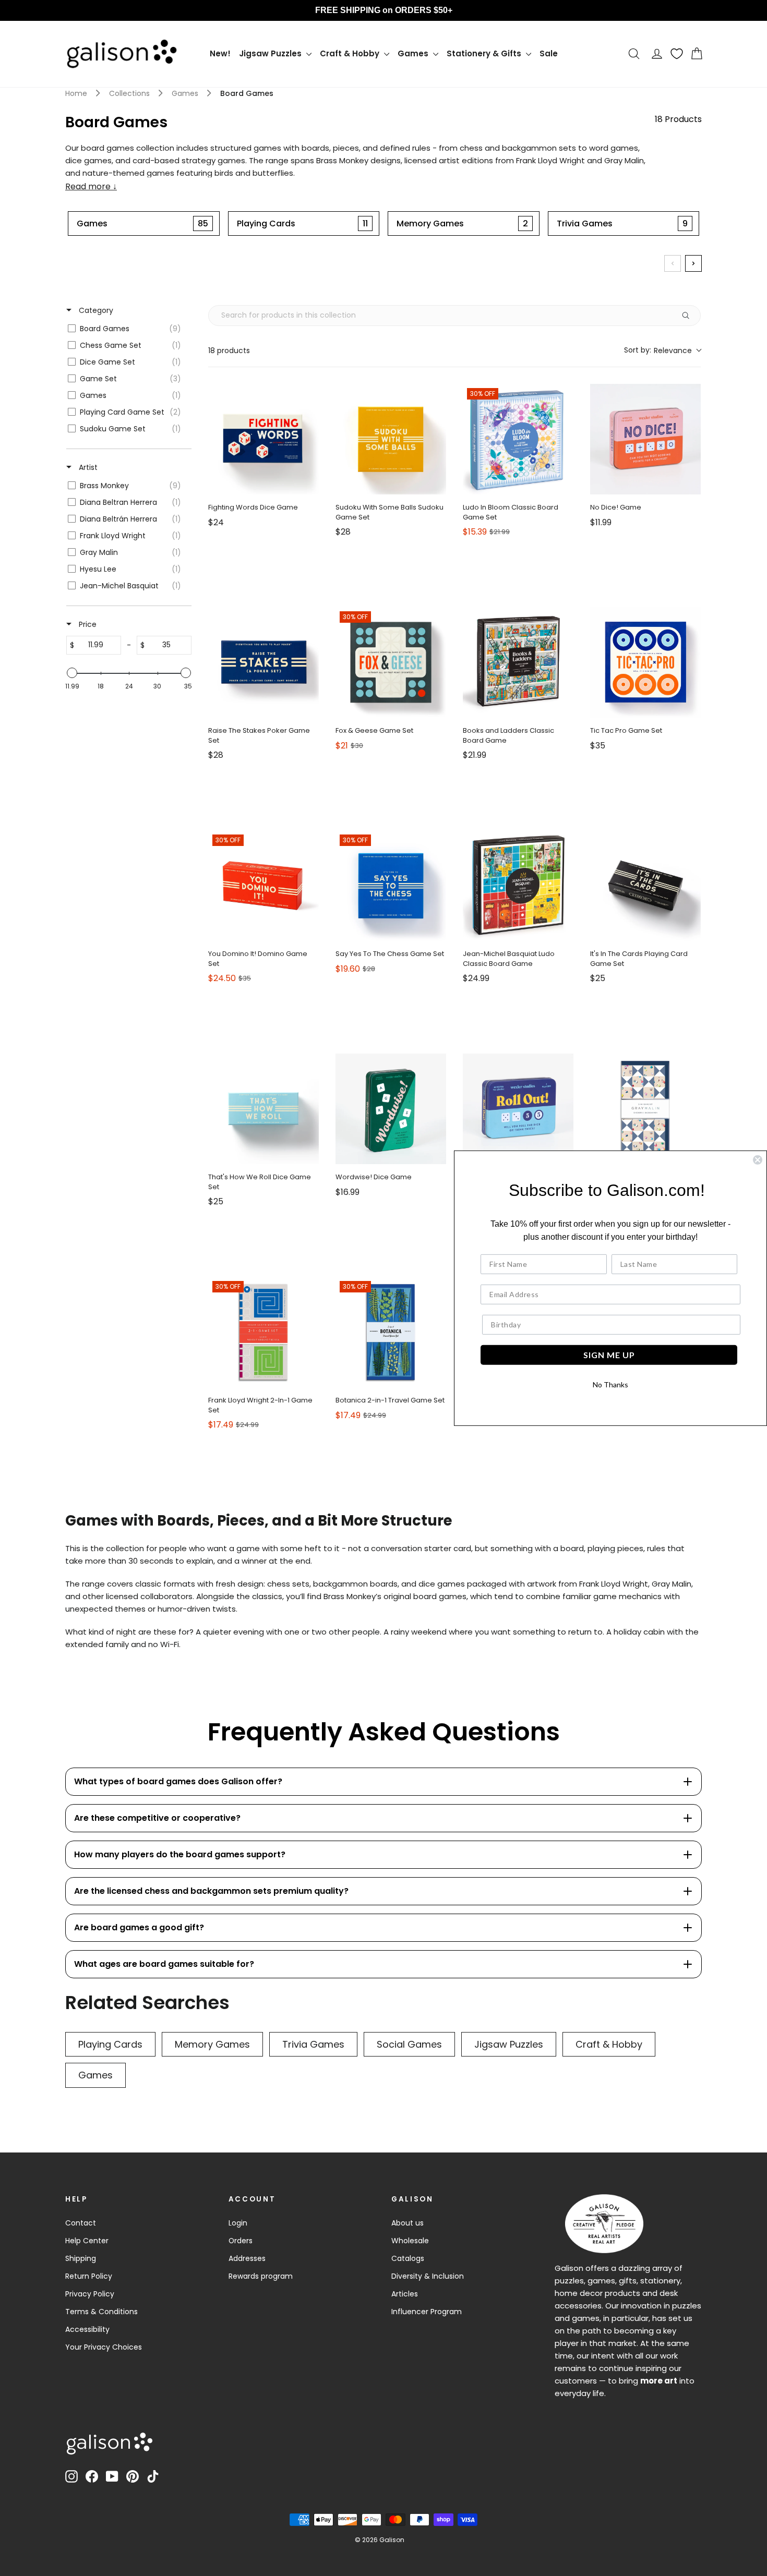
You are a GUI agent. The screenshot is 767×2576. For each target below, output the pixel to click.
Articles (405, 2294)
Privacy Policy (90, 2294)
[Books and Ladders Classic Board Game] (518, 662)
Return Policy (89, 2276)
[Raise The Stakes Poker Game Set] (263, 662)
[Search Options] (690, 316)
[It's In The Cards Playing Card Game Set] (645, 886)
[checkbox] (127, 329)
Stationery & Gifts (485, 53)
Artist (87, 467)
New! (220, 53)
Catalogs (408, 2258)
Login (238, 2223)
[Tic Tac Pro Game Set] (645, 662)
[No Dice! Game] (645, 439)
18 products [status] (229, 350)
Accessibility (87, 2329)
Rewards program (261, 2276)
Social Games (409, 2044)
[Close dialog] (758, 1159)
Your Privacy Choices (104, 2347)
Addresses (247, 2258)
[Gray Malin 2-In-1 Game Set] (645, 1109)
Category (95, 310)
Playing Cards (110, 2044)
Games (414, 53)
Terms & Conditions (101, 2312)
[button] (662, 350)
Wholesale (410, 2241)
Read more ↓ (91, 187)
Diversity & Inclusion (428, 2276)
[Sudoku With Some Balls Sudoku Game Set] (391, 439)
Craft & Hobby (351, 53)
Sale (549, 53)
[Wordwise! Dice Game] (391, 1109)
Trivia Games (313, 2044)
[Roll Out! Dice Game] (518, 1109)
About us (408, 2223)
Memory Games (212, 2044)
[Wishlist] (677, 54)
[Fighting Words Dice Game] (263, 439)
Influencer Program (427, 2312)
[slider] (72, 673)
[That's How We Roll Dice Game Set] (263, 1109)
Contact (81, 2223)
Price (87, 624)
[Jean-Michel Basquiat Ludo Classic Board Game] (518, 886)
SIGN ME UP (609, 1355)
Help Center (87, 2241)
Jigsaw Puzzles (271, 53)
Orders (241, 2241)
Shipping (81, 2258)
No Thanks (610, 1384)
